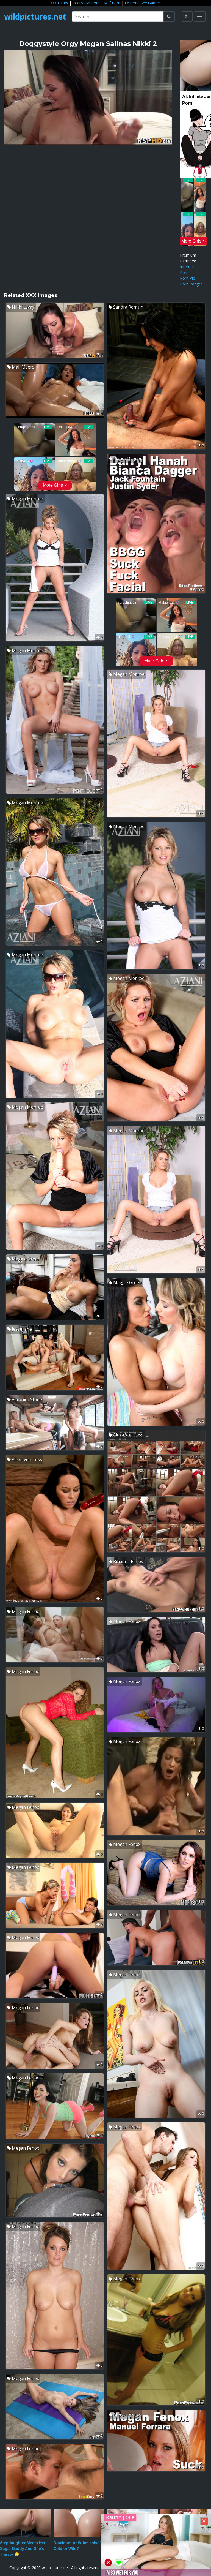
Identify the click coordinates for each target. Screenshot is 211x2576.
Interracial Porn (86, 3)
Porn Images (191, 284)
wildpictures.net (35, 17)
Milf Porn (112, 3)
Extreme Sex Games (143, 3)
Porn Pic (187, 278)
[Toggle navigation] (200, 17)
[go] (169, 17)
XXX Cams (59, 3)
